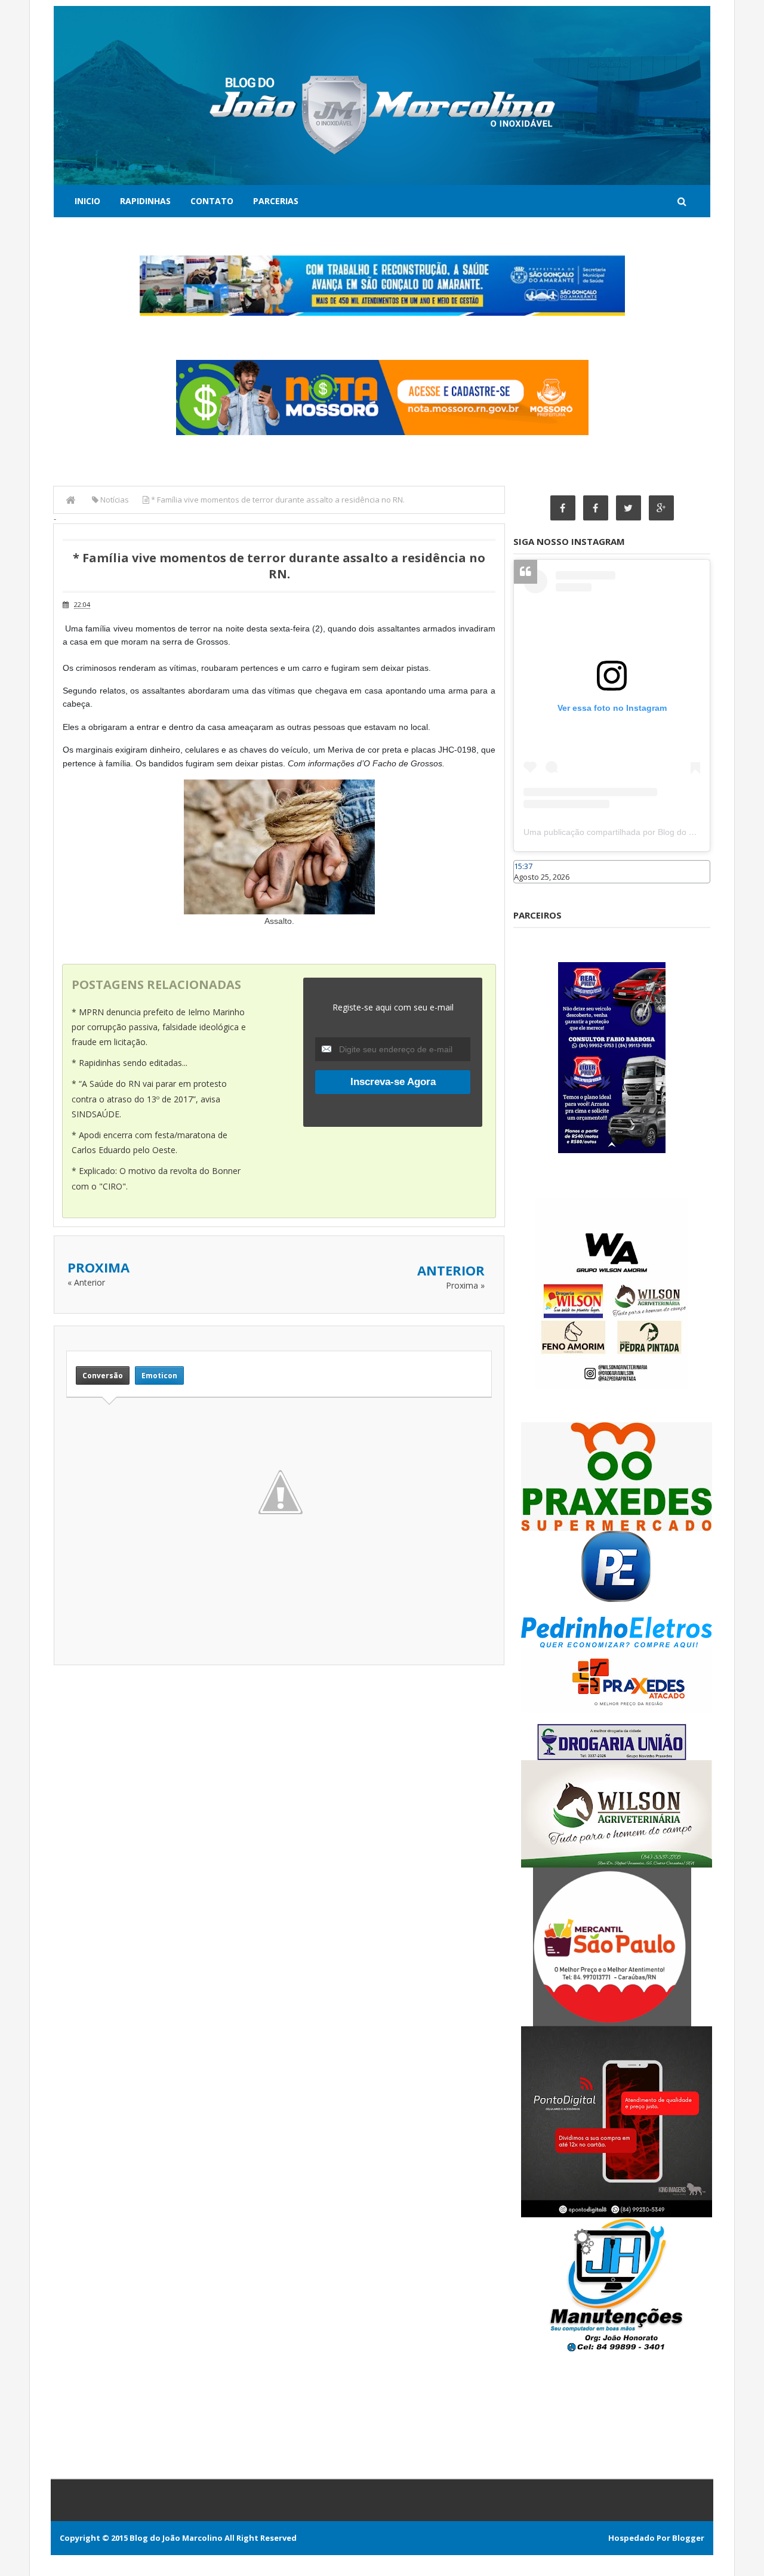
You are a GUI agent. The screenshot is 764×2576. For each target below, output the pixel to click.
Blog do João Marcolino (176, 2538)
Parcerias (276, 201)
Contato (212, 201)
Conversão (103, 1375)
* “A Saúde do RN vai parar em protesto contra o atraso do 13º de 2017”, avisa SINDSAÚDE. (149, 1099)
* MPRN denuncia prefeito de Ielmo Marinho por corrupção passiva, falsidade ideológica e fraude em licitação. (159, 1027)
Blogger (688, 2538)
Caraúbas (531, 889)
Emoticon (159, 1375)
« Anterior (86, 1282)
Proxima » (465, 1285)
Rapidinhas (145, 201)
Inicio (87, 201)
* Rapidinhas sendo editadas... (130, 1063)
